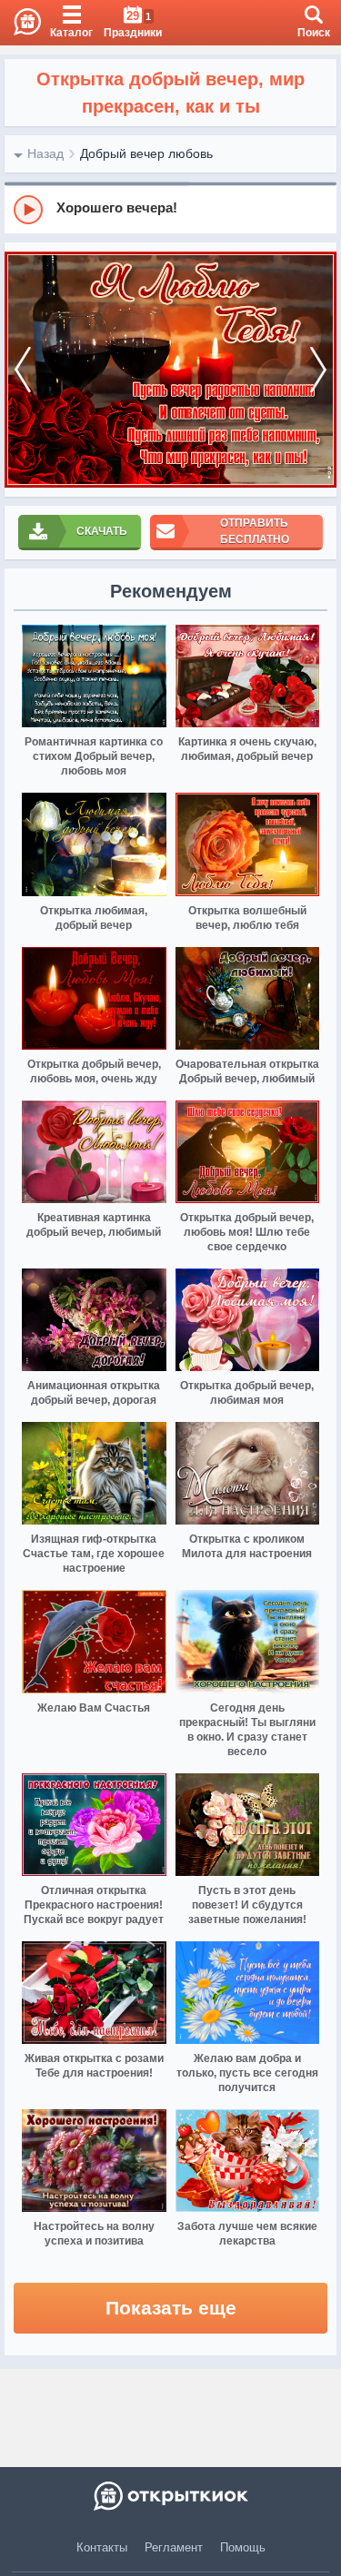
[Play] (28, 210)
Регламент (174, 2547)
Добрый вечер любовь (146, 153)
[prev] (23, 370)
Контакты (102, 2547)
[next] (318, 370)
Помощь (243, 2547)
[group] (170, 209)
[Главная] (20, 23)
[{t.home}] (170, 2496)
